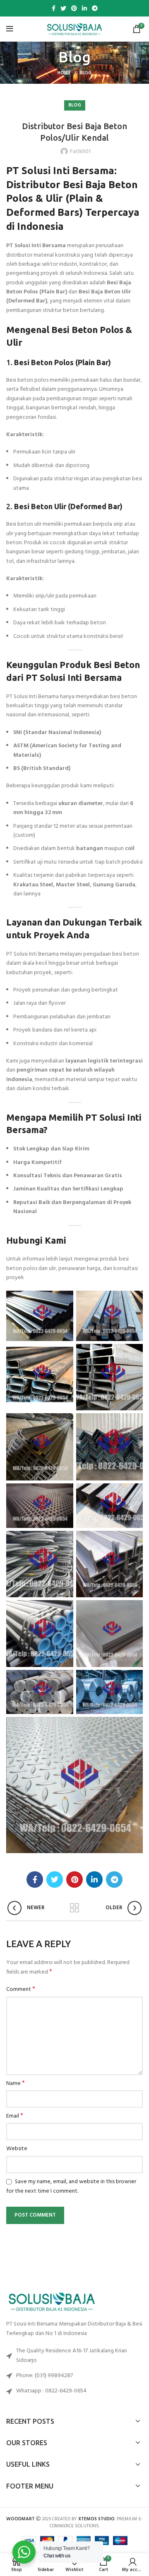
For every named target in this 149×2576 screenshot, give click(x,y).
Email (15, 2116)
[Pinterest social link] (74, 8)
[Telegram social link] (95, 8)
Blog (85, 73)
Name (16, 2084)
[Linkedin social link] (84, 8)
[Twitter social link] (63, 8)
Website (17, 2149)
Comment (21, 1990)
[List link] (74, 2376)
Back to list (74, 1908)
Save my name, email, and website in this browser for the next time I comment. (71, 2186)
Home (64, 73)
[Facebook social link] (54, 8)
